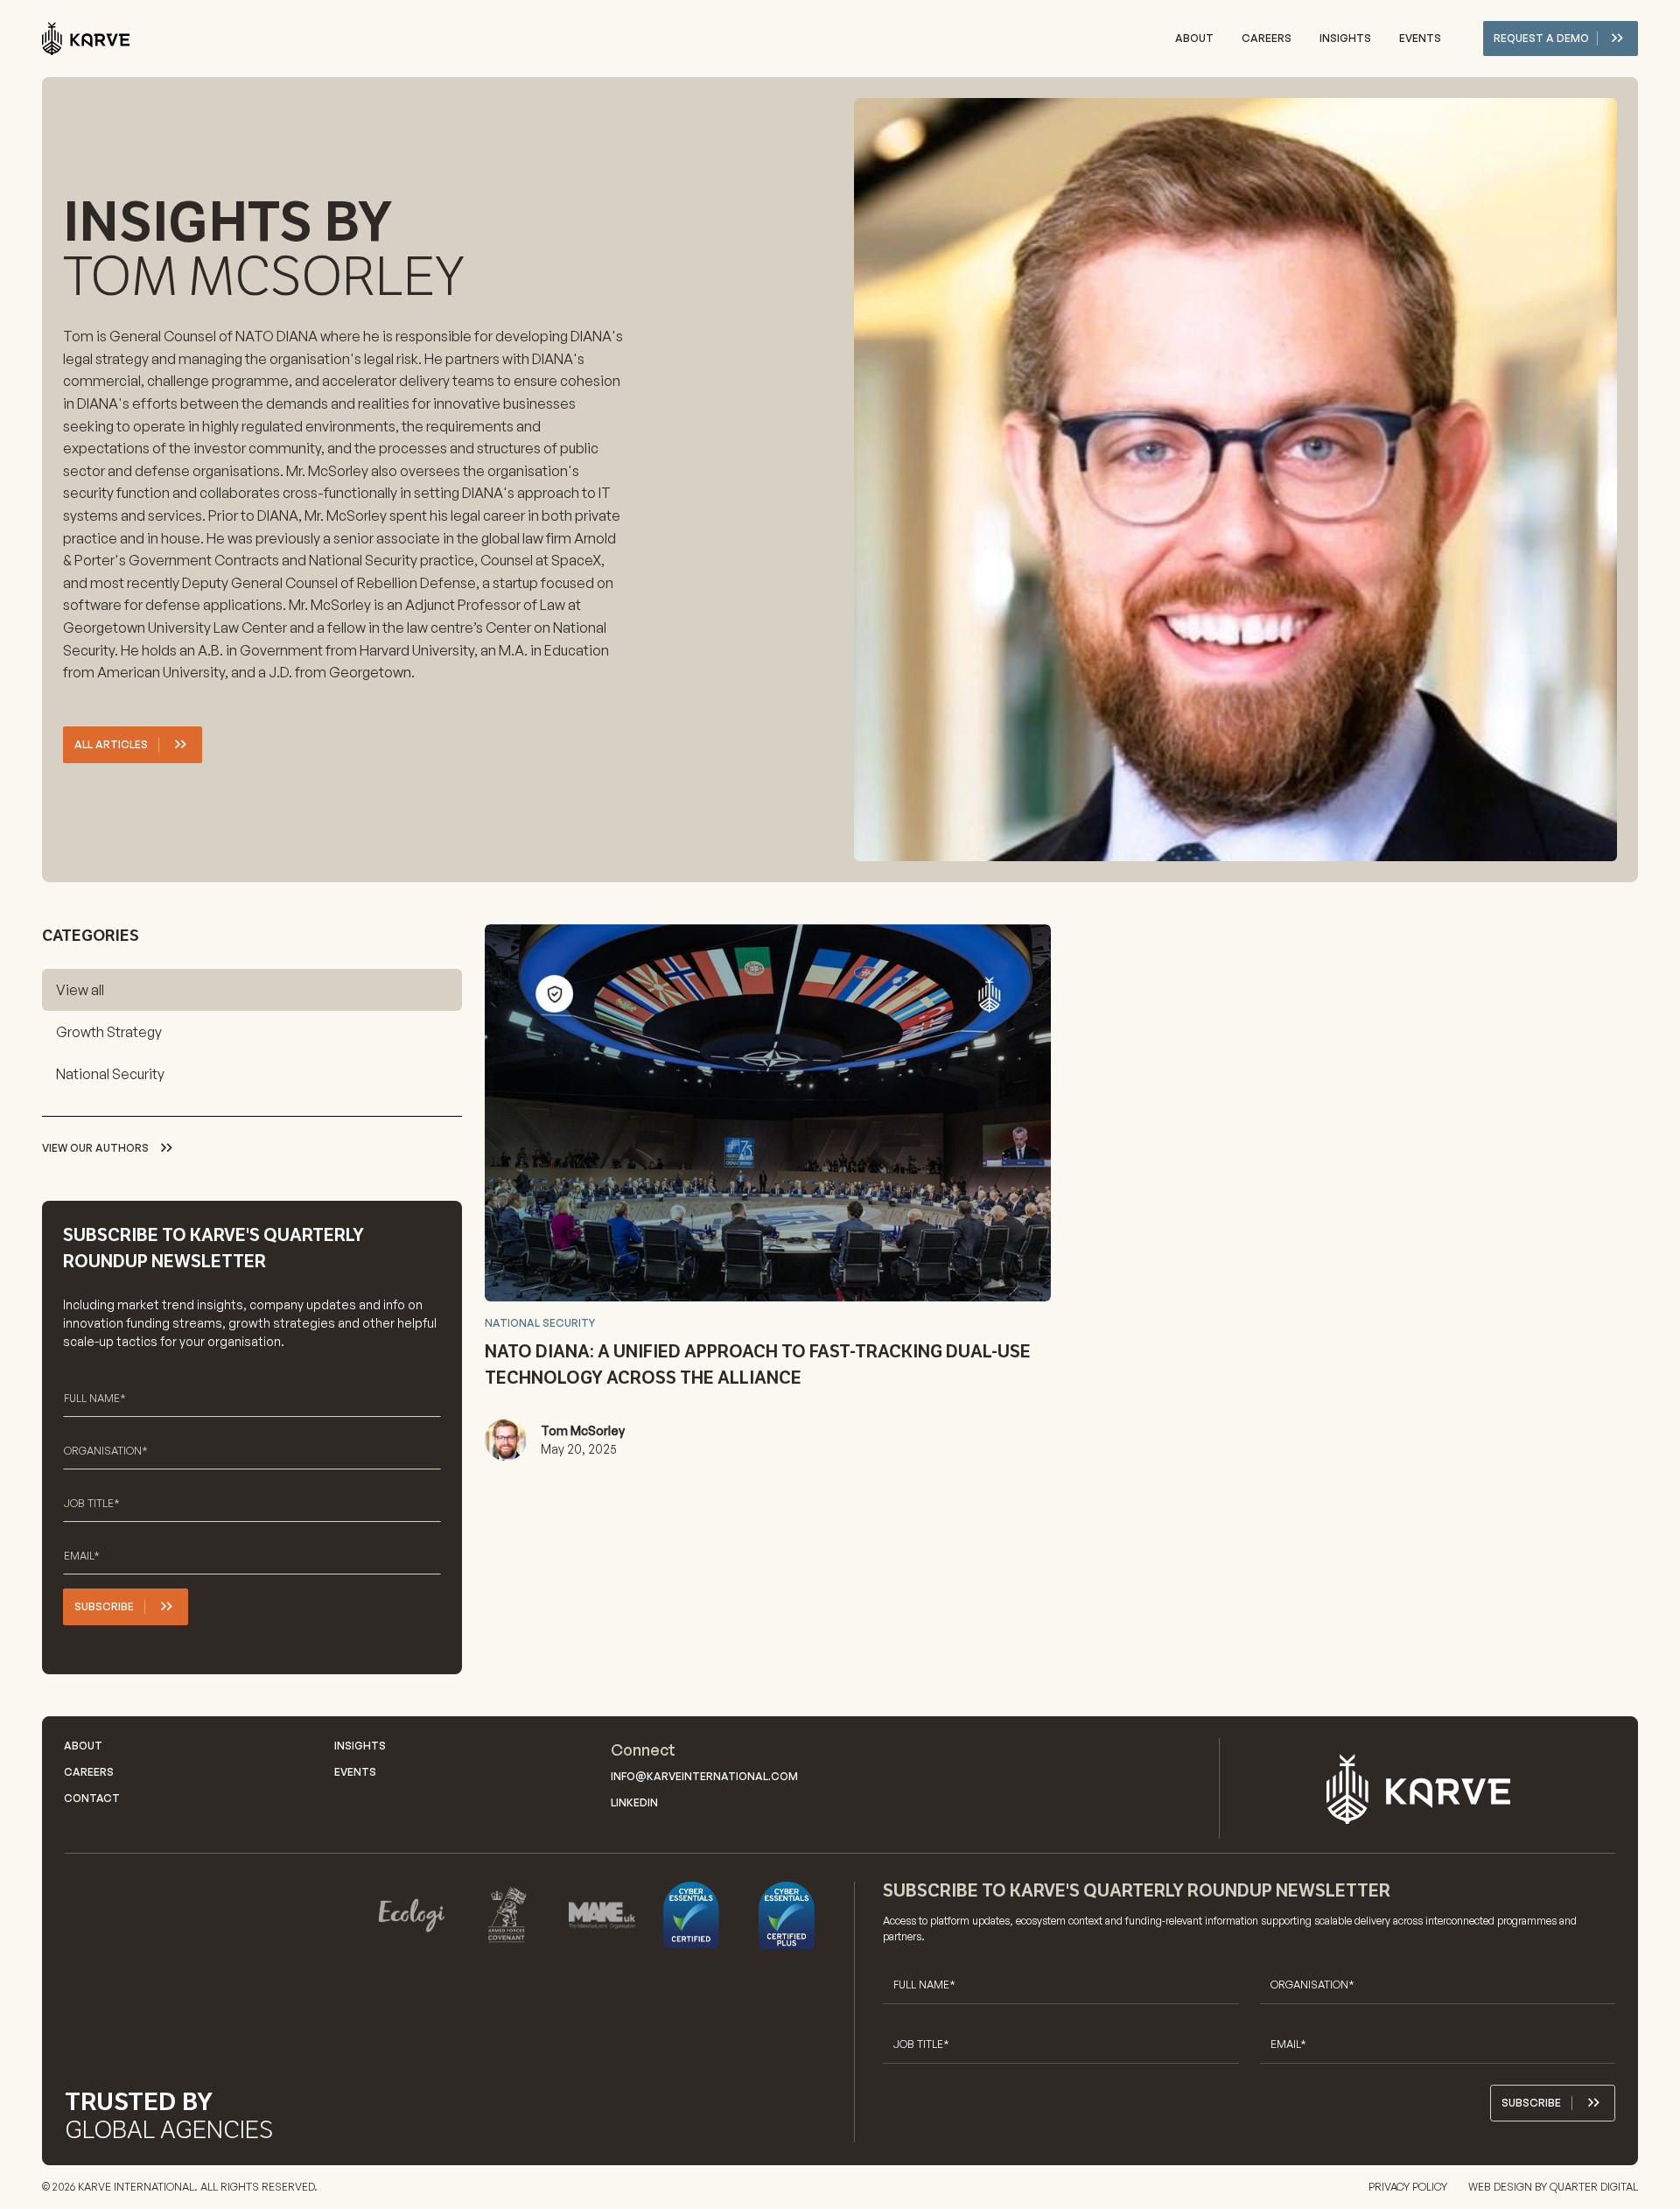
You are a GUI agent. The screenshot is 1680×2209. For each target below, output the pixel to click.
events (1420, 38)
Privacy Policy (1408, 2187)
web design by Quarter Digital (1553, 2187)
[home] (86, 39)
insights (1345, 38)
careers (1267, 38)
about (1194, 38)
